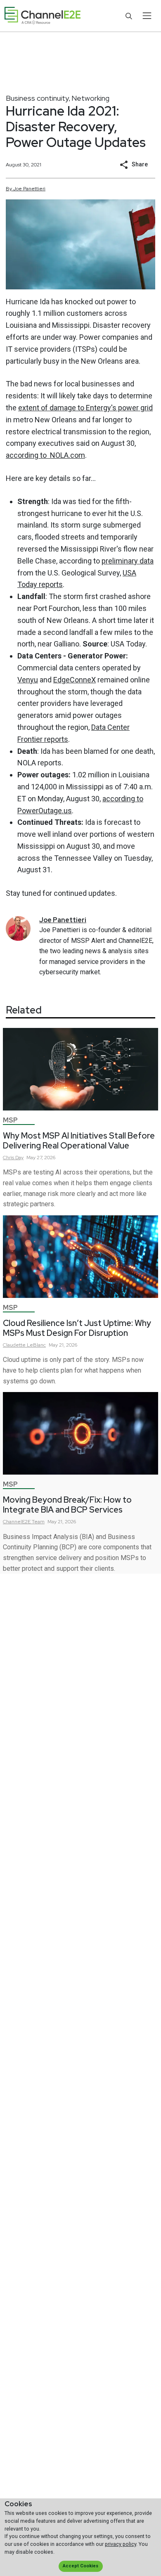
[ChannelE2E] (43, 16)
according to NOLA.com (45, 455)
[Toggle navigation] (147, 16)
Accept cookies (80, 2566)
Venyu (28, 680)
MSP (10, 1120)
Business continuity (37, 98)
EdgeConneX (75, 680)
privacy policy (121, 2544)
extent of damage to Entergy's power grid (85, 408)
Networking (90, 98)
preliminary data (128, 561)
